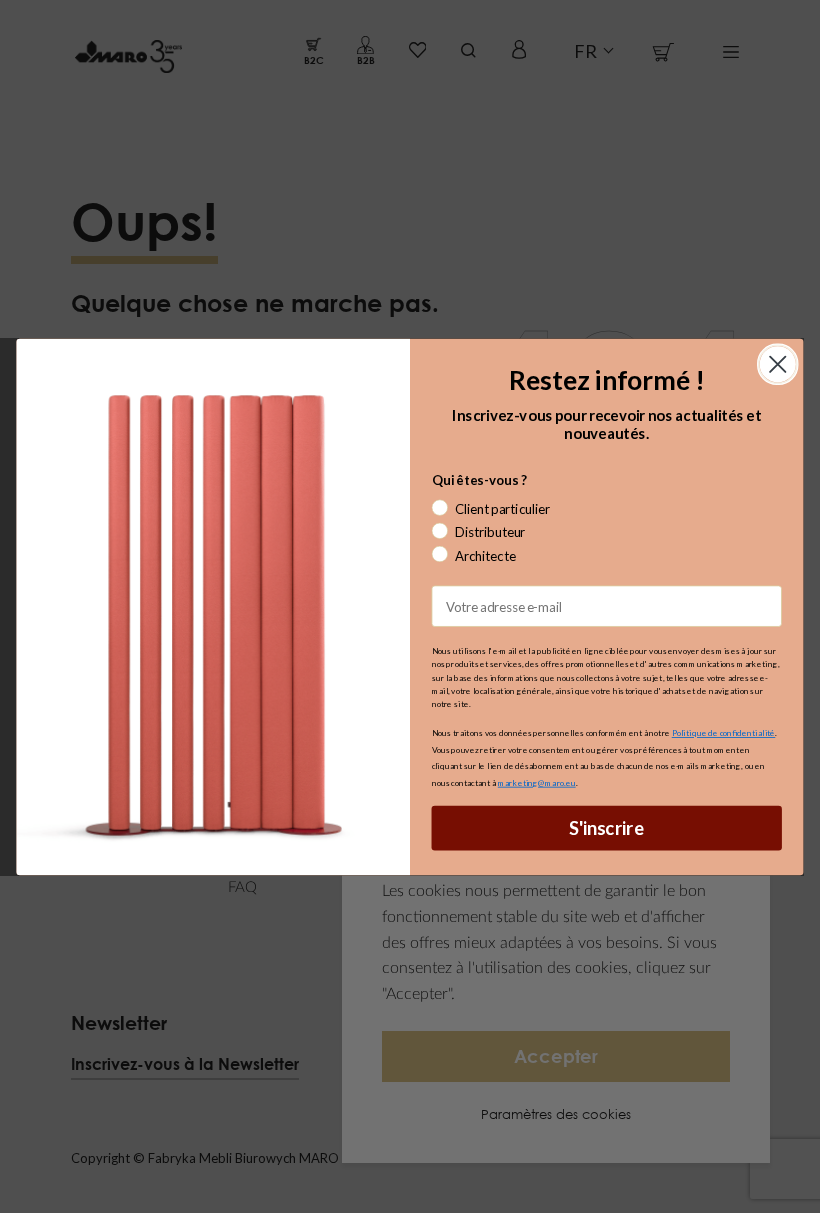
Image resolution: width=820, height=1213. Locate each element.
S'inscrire (606, 827)
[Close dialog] (778, 364)
